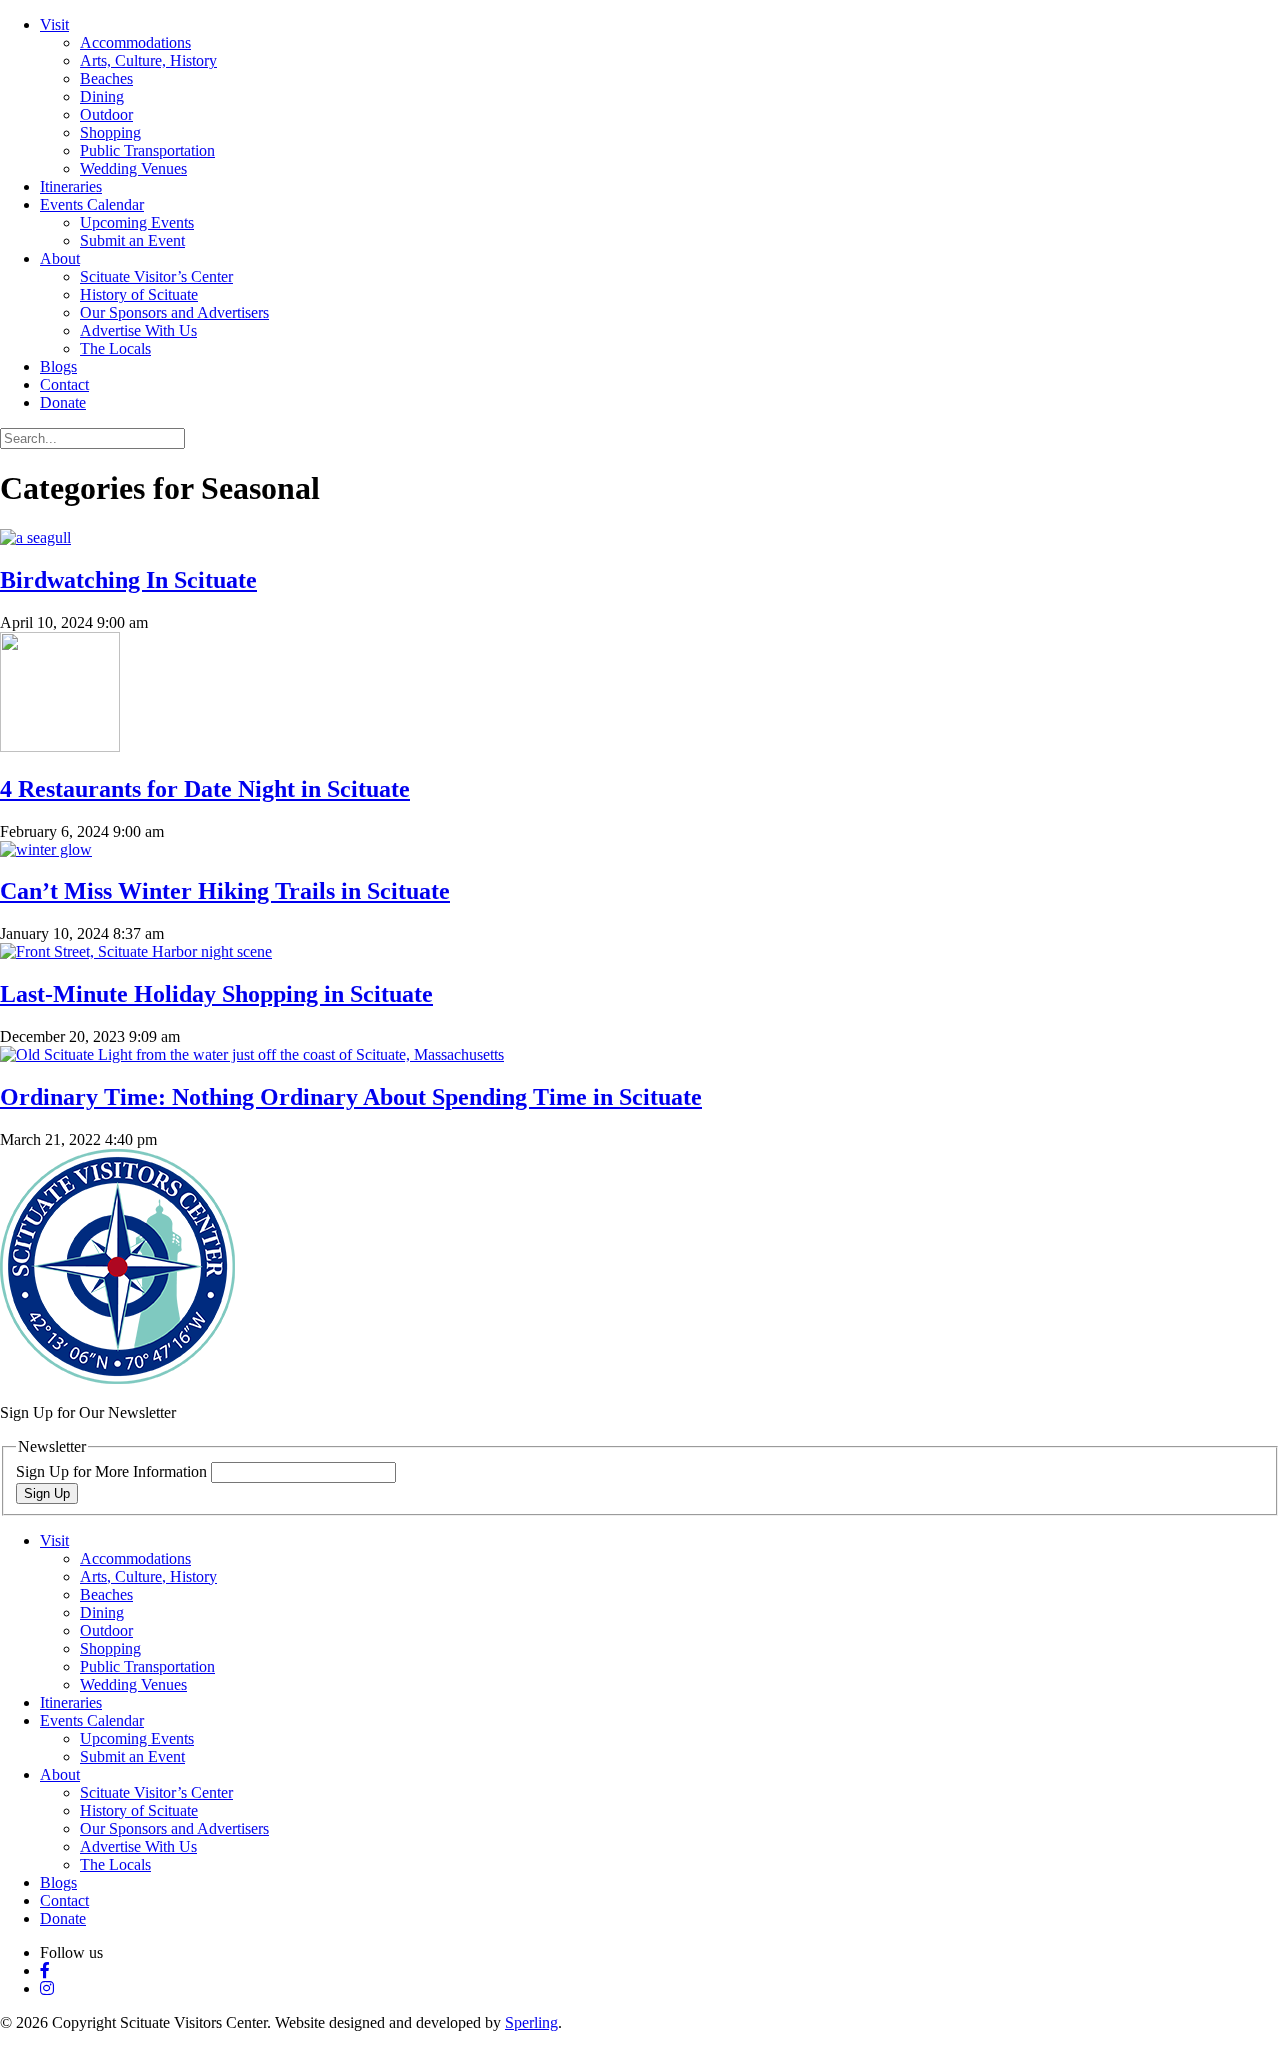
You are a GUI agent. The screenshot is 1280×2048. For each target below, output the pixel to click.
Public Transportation (147, 150)
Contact (64, 384)
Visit (54, 24)
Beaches (106, 78)
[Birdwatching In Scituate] (35, 537)
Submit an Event (132, 240)
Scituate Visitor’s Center (156, 276)
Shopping (110, 132)
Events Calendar (92, 204)
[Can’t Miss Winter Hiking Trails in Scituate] (46, 849)
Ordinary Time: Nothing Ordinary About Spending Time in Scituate (351, 1097)
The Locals (115, 348)
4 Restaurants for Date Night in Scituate (205, 789)
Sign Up (47, 1493)
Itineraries (71, 186)
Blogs (58, 366)
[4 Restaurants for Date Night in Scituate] (60, 746)
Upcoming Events (137, 222)
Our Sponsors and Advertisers (174, 312)
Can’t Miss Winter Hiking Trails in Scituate (225, 891)
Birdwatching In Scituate (128, 580)
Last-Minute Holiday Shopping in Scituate (216, 994)
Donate (63, 402)
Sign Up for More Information (113, 1471)
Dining (102, 96)
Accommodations (135, 42)
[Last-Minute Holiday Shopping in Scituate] (136, 951)
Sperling (531, 2022)
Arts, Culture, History (148, 60)
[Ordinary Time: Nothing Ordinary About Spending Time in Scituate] (252, 1054)
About (60, 258)
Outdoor (106, 114)
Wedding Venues (133, 168)
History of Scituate (139, 294)
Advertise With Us (138, 330)
